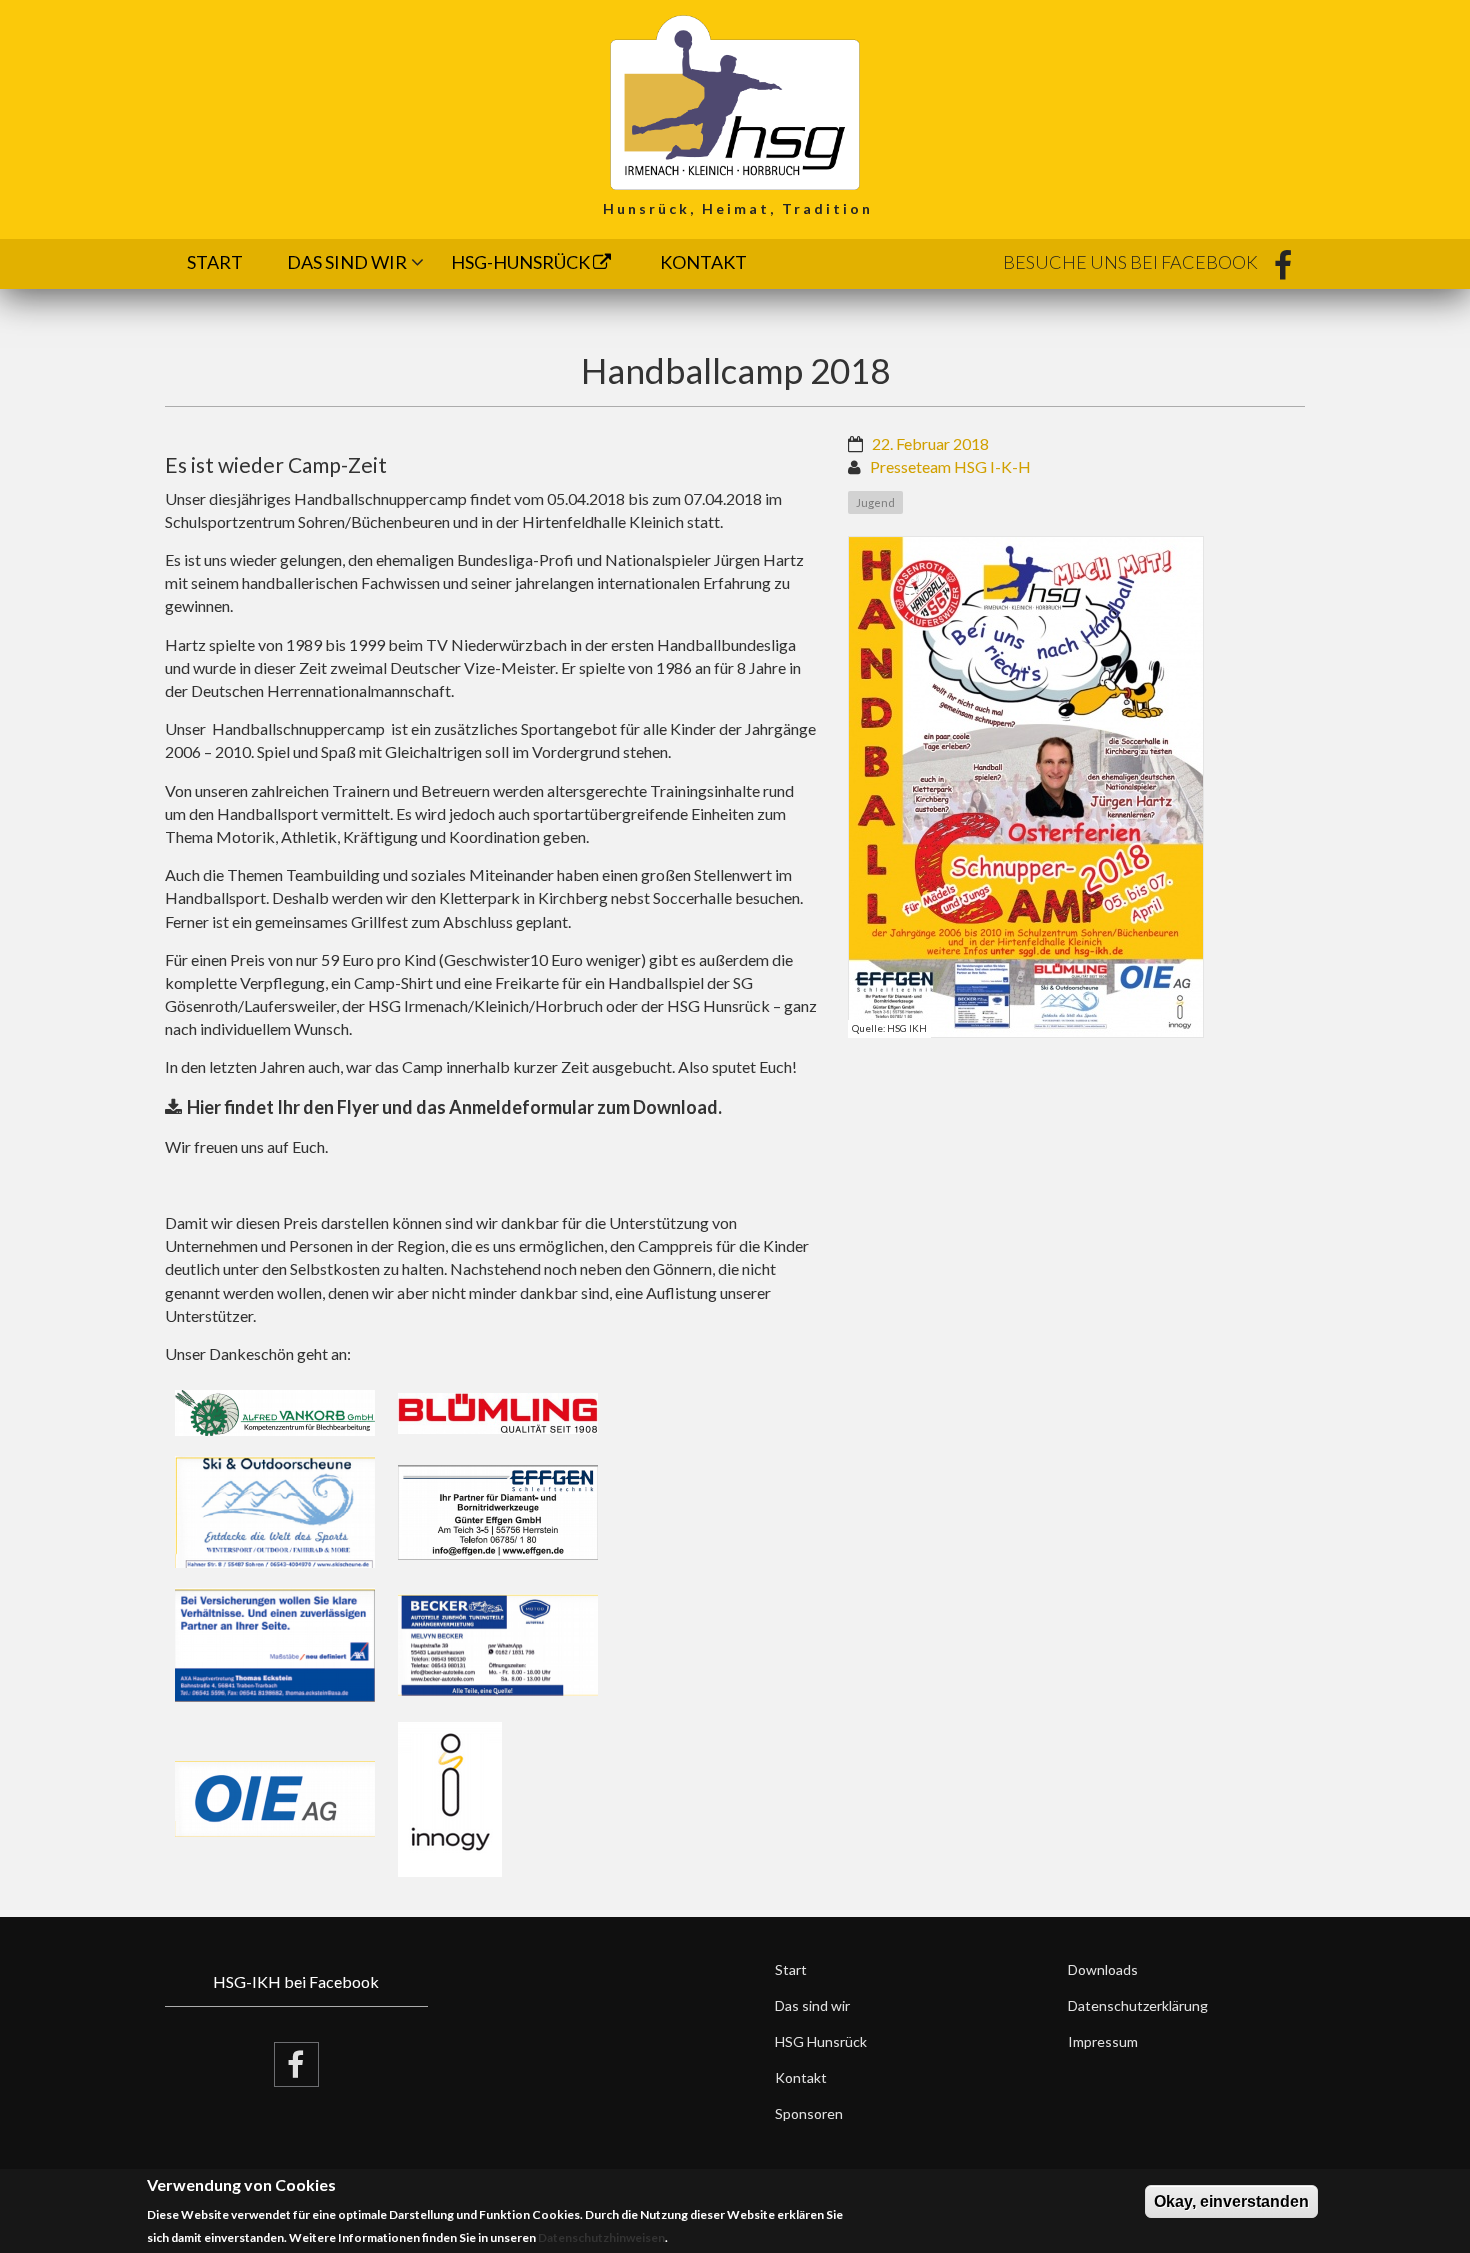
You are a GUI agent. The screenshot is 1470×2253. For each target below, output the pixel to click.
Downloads (1103, 1969)
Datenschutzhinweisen (601, 2238)
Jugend (875, 502)
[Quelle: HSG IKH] (1026, 787)
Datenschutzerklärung (1138, 2005)
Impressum (1103, 2041)
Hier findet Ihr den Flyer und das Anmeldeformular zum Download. (454, 1107)
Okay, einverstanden (1231, 2201)
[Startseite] (735, 100)
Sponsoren (809, 2113)
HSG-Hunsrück (522, 262)
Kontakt (703, 262)
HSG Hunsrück (821, 2041)
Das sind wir (347, 262)
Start (215, 262)
